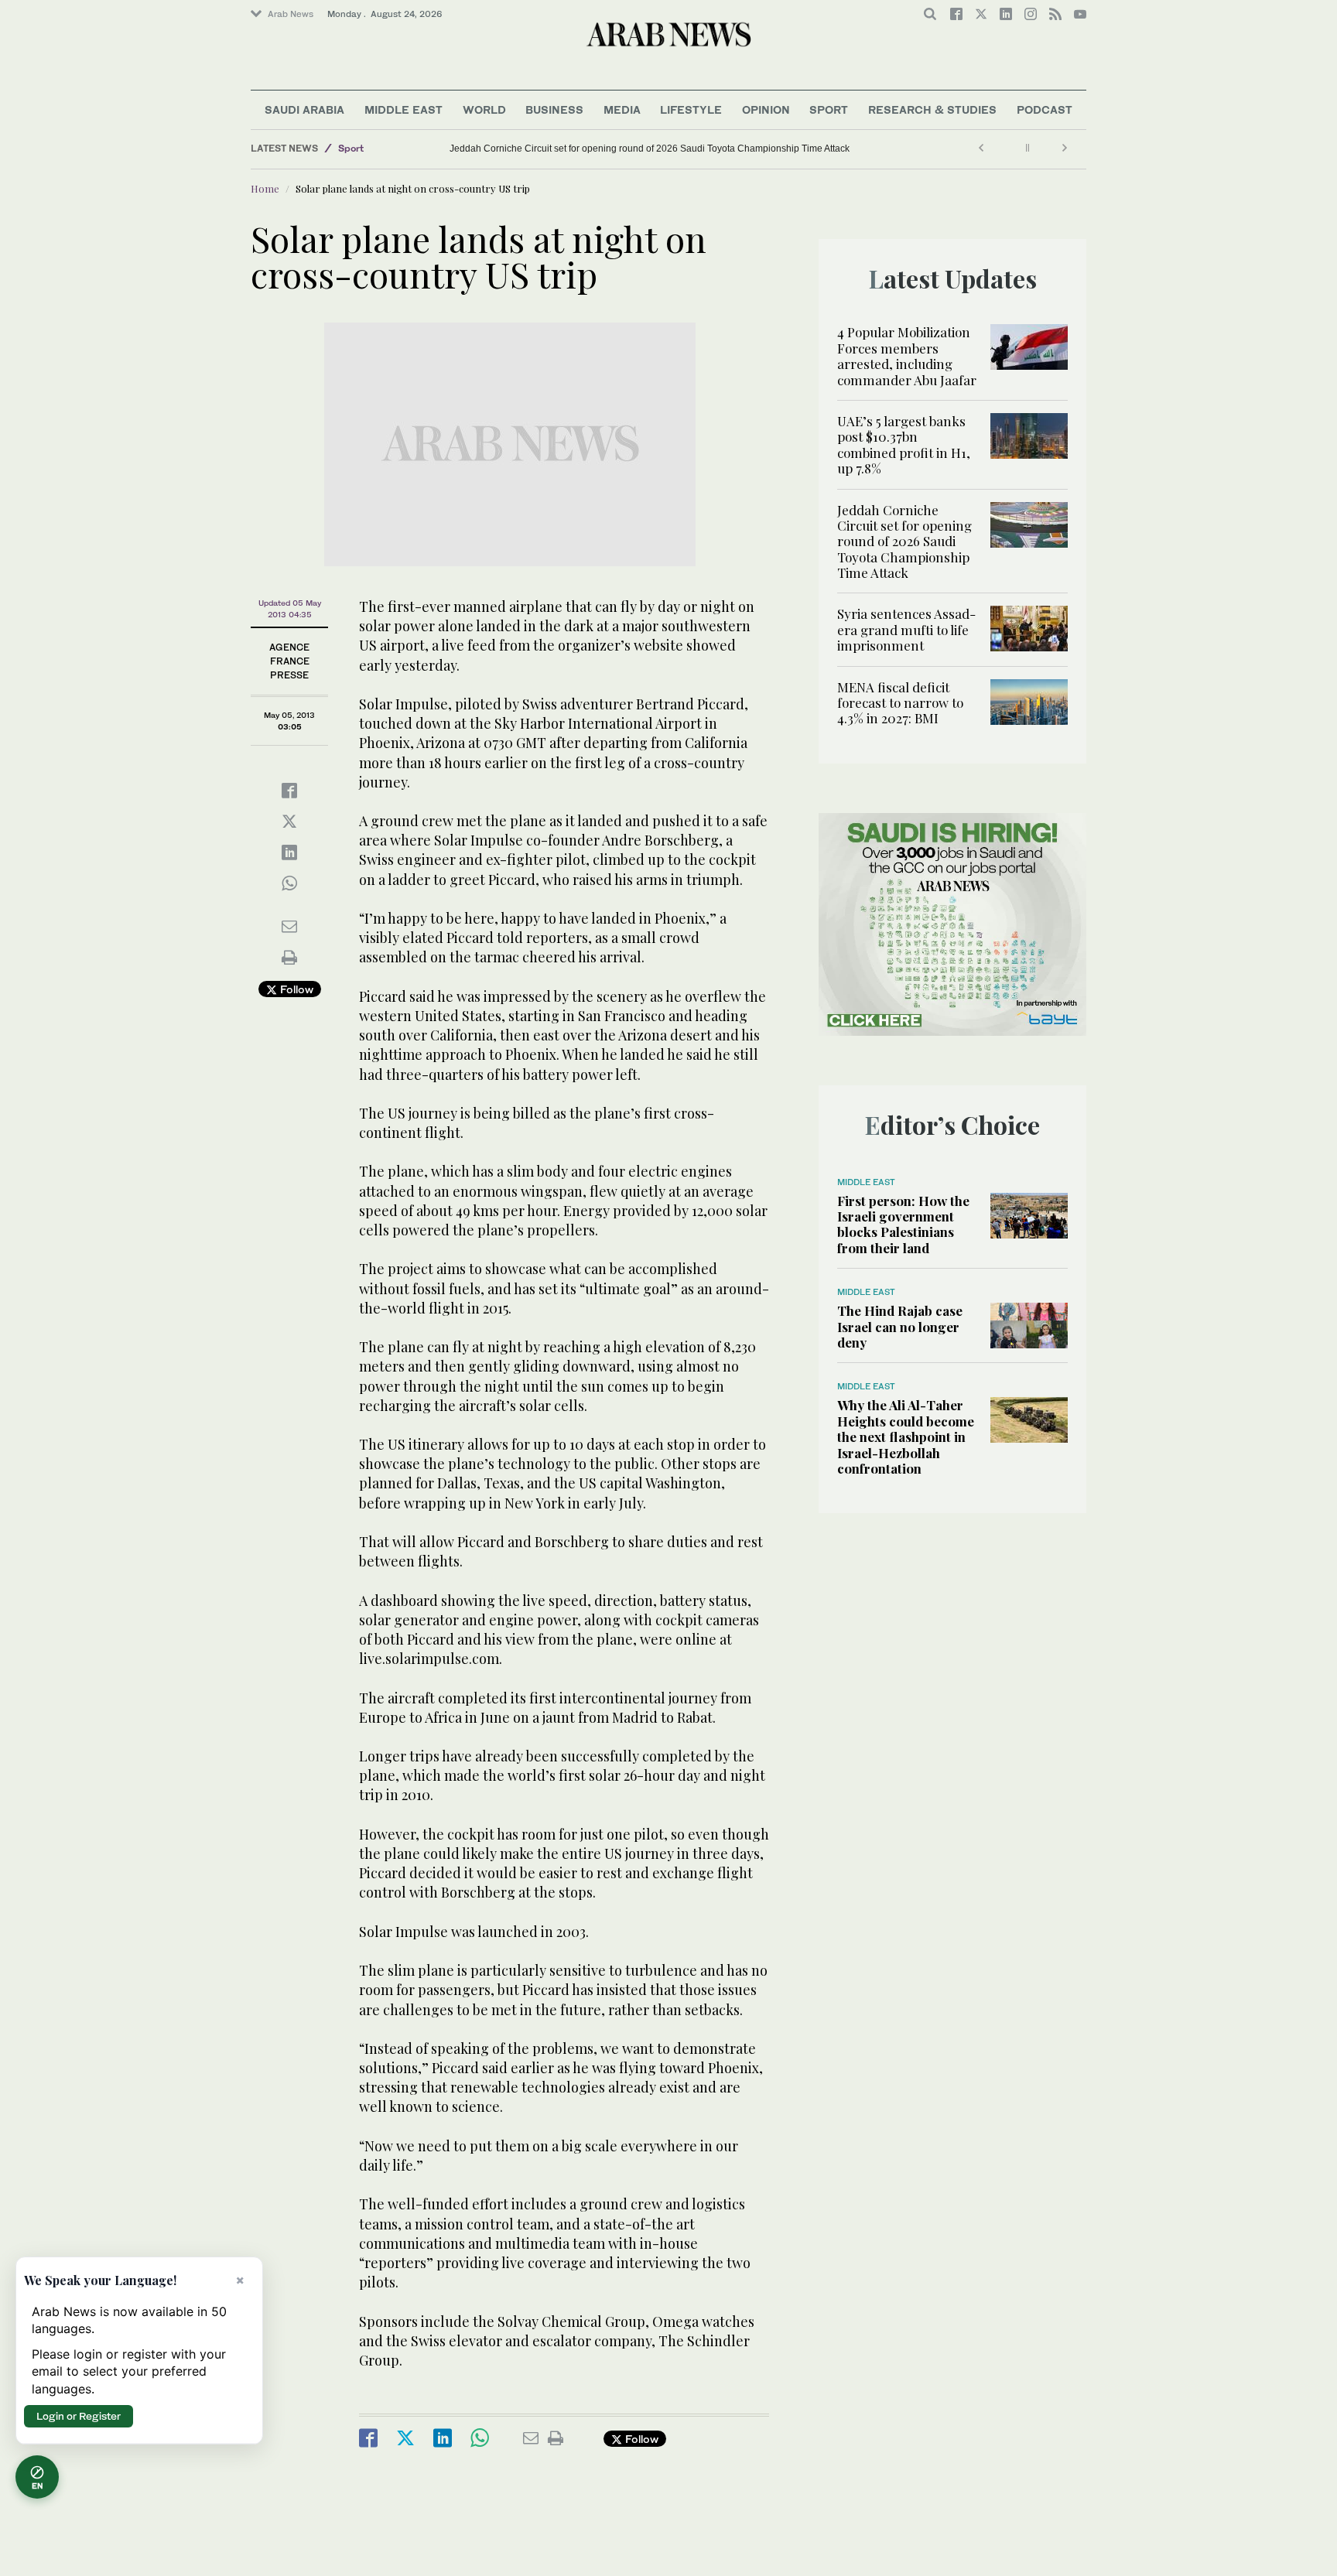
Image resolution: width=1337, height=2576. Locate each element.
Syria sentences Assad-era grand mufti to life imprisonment (906, 629)
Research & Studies (932, 109)
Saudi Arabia (304, 109)
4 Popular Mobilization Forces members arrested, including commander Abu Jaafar (907, 355)
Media (622, 109)
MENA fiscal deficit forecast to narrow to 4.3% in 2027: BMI (900, 703)
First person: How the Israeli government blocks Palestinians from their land (903, 1224)
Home (265, 188)
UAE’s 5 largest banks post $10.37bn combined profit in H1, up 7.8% (904, 444)
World (484, 109)
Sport (829, 109)
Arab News (291, 14)
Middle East (403, 109)
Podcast (1045, 109)
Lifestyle (691, 109)
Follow (295, 989)
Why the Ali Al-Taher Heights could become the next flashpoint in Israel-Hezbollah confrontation (906, 1437)
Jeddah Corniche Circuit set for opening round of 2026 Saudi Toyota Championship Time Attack (650, 149)
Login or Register (79, 2416)
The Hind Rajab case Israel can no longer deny (900, 1326)
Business (554, 109)
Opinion (766, 109)
